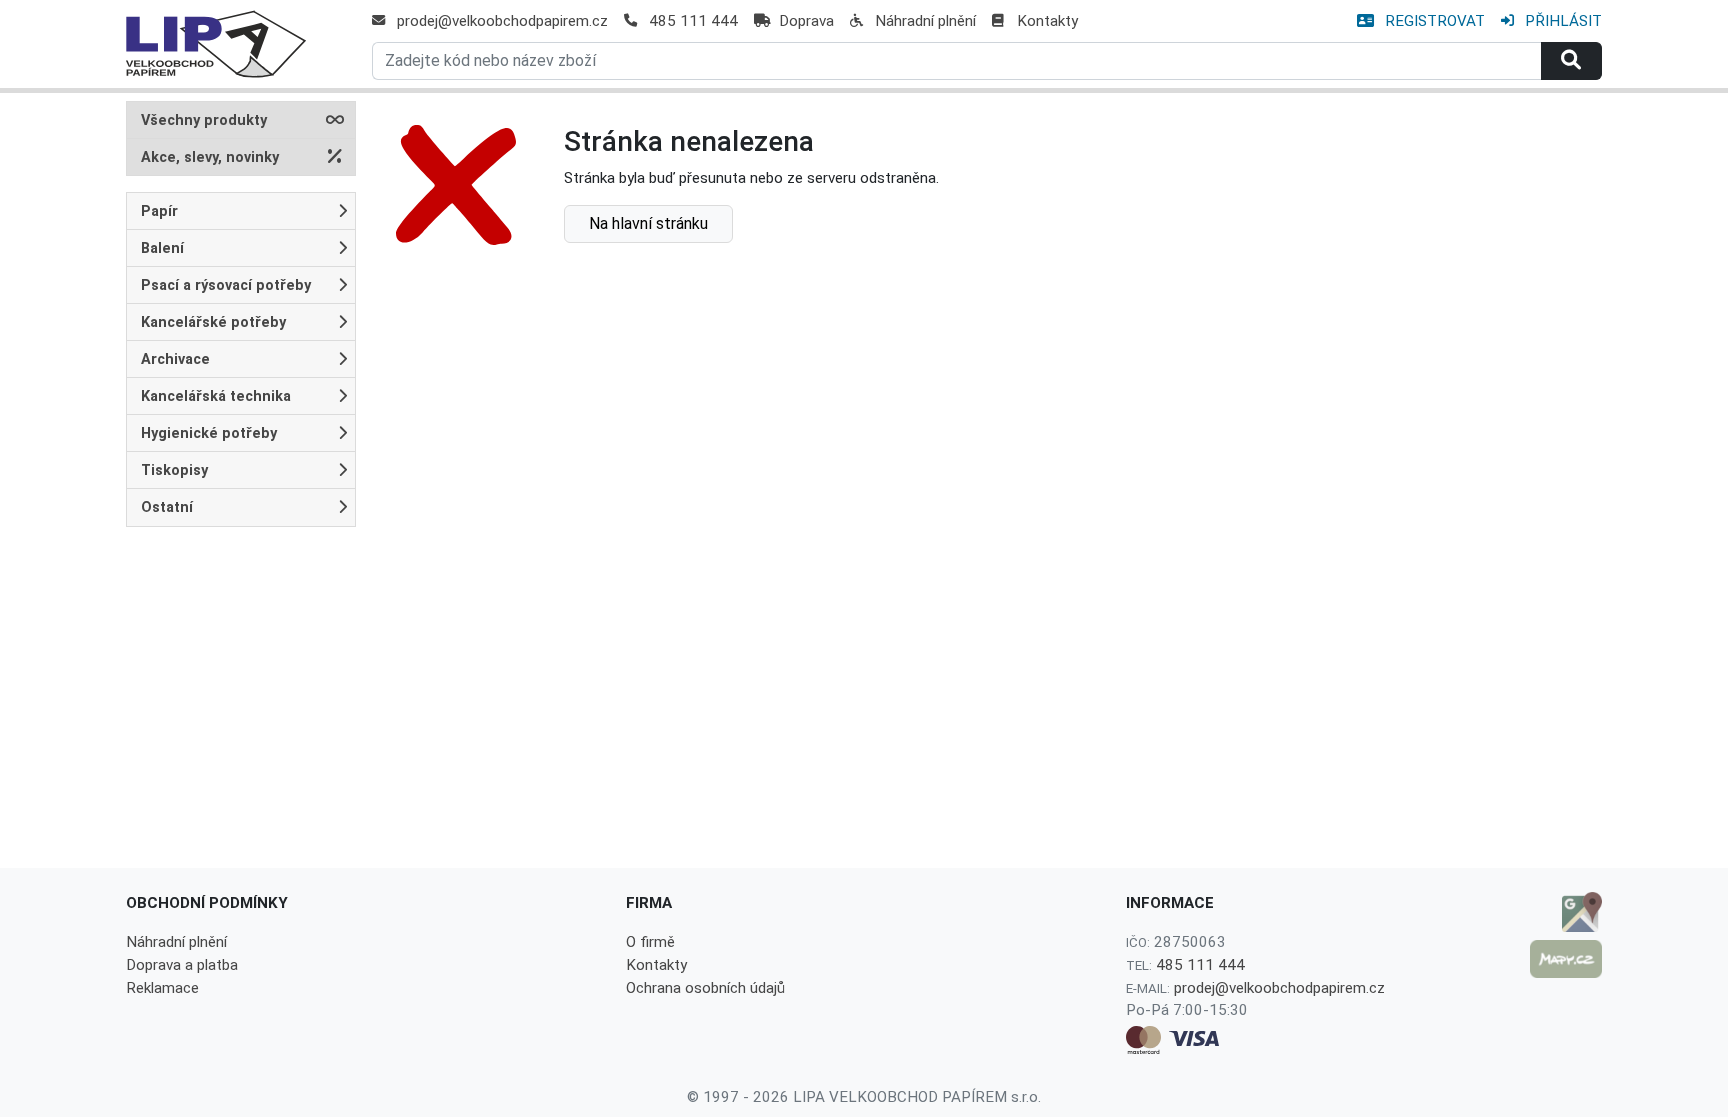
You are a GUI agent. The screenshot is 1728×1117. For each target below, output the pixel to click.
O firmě (650, 942)
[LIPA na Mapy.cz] (1566, 959)
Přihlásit (1561, 21)
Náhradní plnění (925, 21)
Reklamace (162, 988)
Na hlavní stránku (648, 223)
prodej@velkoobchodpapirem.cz (502, 21)
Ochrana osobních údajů (705, 988)
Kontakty (1047, 21)
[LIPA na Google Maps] (1566, 912)
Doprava (806, 21)
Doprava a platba (182, 965)
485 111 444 (693, 21)
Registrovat (1433, 21)
